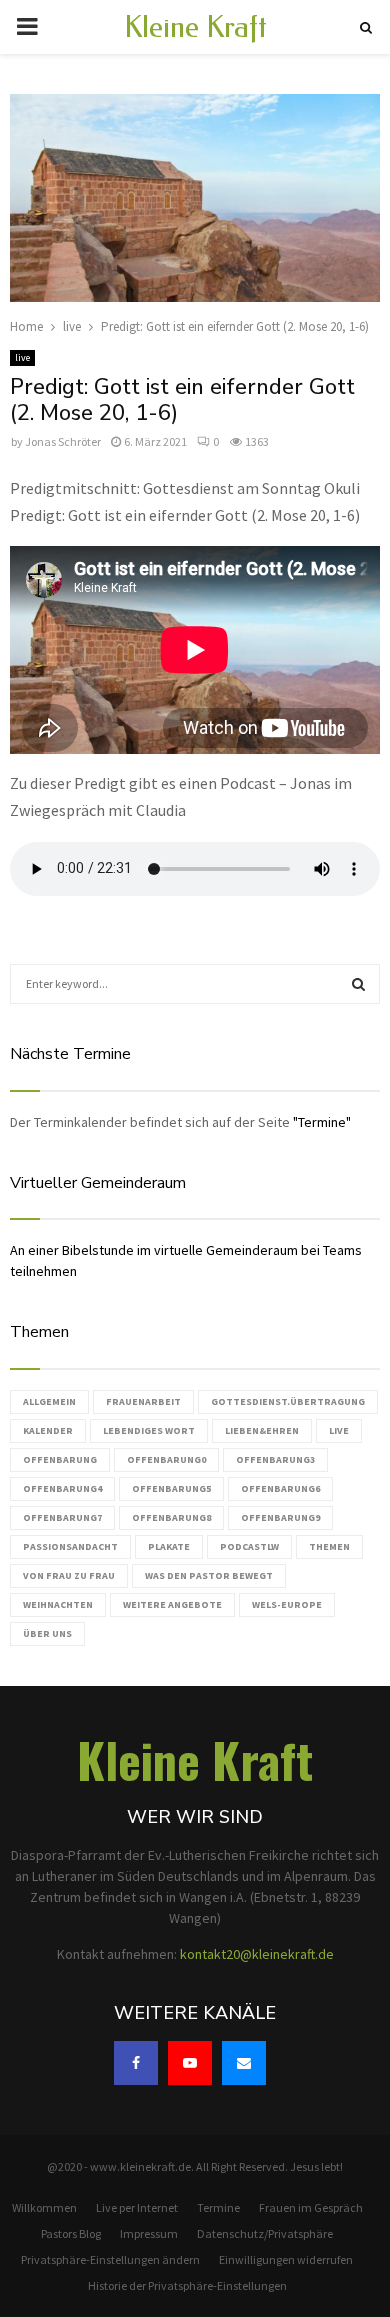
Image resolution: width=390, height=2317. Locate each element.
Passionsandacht (70, 1546)
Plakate (169, 1546)
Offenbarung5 (171, 1488)
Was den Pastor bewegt (209, 1575)
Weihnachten (58, 1604)
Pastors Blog (71, 2233)
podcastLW (249, 1546)
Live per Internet (137, 2207)
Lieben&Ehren (262, 1430)
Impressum (149, 2233)
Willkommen (44, 2207)
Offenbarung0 (166, 1459)
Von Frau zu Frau (69, 1575)
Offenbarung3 (275, 1459)
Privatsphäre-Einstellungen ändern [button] (110, 2259)
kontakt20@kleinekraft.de (257, 1954)
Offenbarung (60, 1459)
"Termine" (322, 1122)
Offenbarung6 (280, 1488)
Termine (218, 2207)
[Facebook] (136, 2063)
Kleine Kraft (195, 27)
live (22, 357)
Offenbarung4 (62, 1488)
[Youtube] (190, 2063)
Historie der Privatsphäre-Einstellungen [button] (187, 2285)
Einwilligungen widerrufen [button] (286, 2259)
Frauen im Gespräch (311, 2207)
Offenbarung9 (280, 1517)
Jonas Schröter (63, 441)
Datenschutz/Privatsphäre (265, 2233)
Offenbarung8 (171, 1517)
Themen (329, 1546)
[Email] (244, 2063)
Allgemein (49, 1401)
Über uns (47, 1633)
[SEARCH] (358, 984)
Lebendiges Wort (149, 1430)
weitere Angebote (172, 1604)
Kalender (48, 1430)
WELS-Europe (287, 1604)
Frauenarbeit (143, 1401)
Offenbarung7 (62, 1517)
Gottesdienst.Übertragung (288, 1401)
